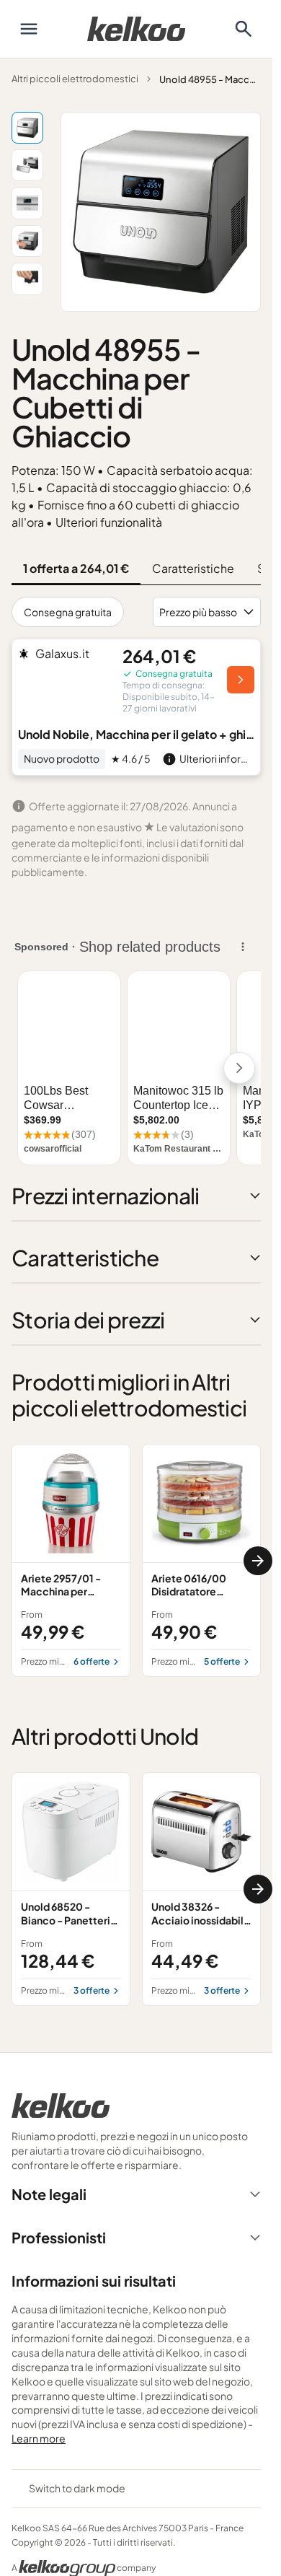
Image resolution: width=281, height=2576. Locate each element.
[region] (136, 1560)
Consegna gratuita (68, 612)
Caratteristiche (193, 568)
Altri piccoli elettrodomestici (75, 79)
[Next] (258, 1561)
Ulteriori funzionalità (109, 522)
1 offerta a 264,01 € (76, 568)
